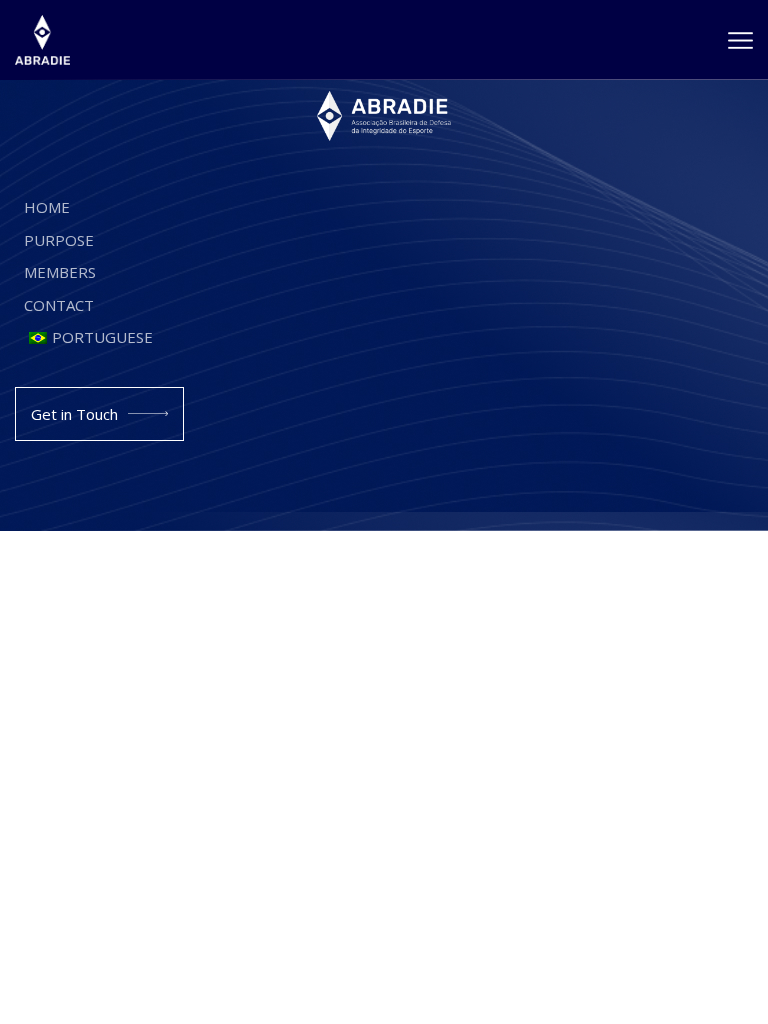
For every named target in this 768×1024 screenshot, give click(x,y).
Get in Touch (74, 414)
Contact (59, 305)
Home (47, 207)
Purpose (59, 240)
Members (60, 272)
